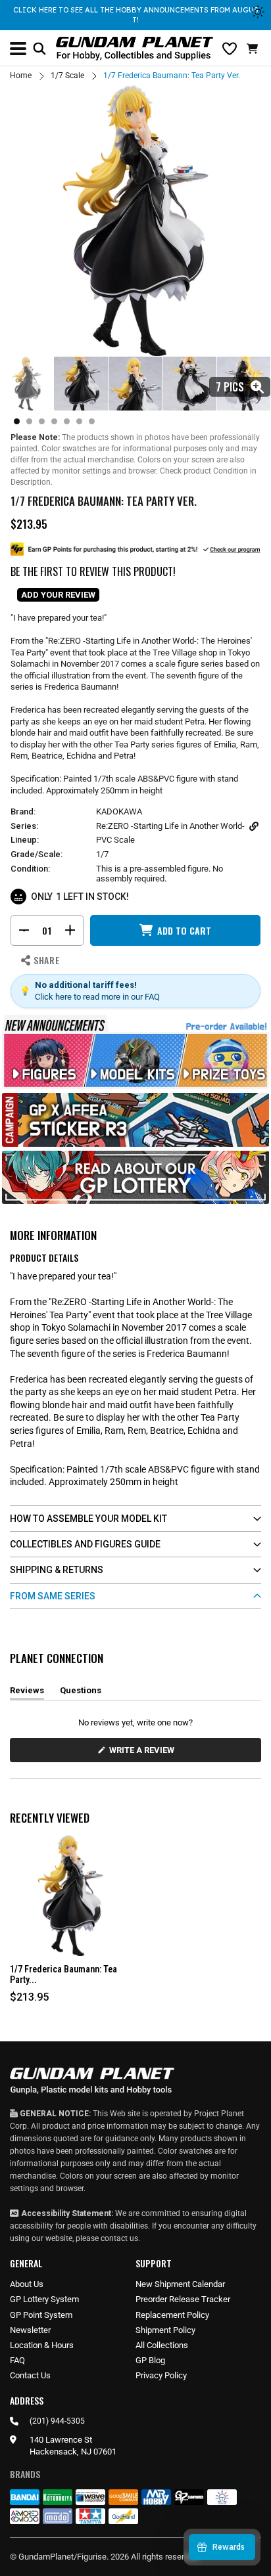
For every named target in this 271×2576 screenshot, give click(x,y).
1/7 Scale (67, 76)
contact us (119, 2238)
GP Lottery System (44, 2299)
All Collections (162, 2345)
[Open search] (39, 49)
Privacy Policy (161, 2375)
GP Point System (41, 2315)
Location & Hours (42, 2345)
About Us (27, 2284)
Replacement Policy (172, 2315)
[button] (254, 49)
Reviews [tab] (27, 1693)
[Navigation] (18, 49)
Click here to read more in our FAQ (97, 997)
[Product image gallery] (135, 221)
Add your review (58, 595)
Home (21, 76)
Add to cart (184, 930)
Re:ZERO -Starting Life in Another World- (170, 826)
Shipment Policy (165, 2330)
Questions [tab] (81, 1693)
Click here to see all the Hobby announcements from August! (136, 15)
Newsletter (30, 2330)
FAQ (17, 2360)
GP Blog (150, 2360)
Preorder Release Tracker (183, 2299)
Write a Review (144, 1753)
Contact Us (30, 2375)
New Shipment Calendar (180, 2284)
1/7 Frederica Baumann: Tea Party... (63, 1975)
